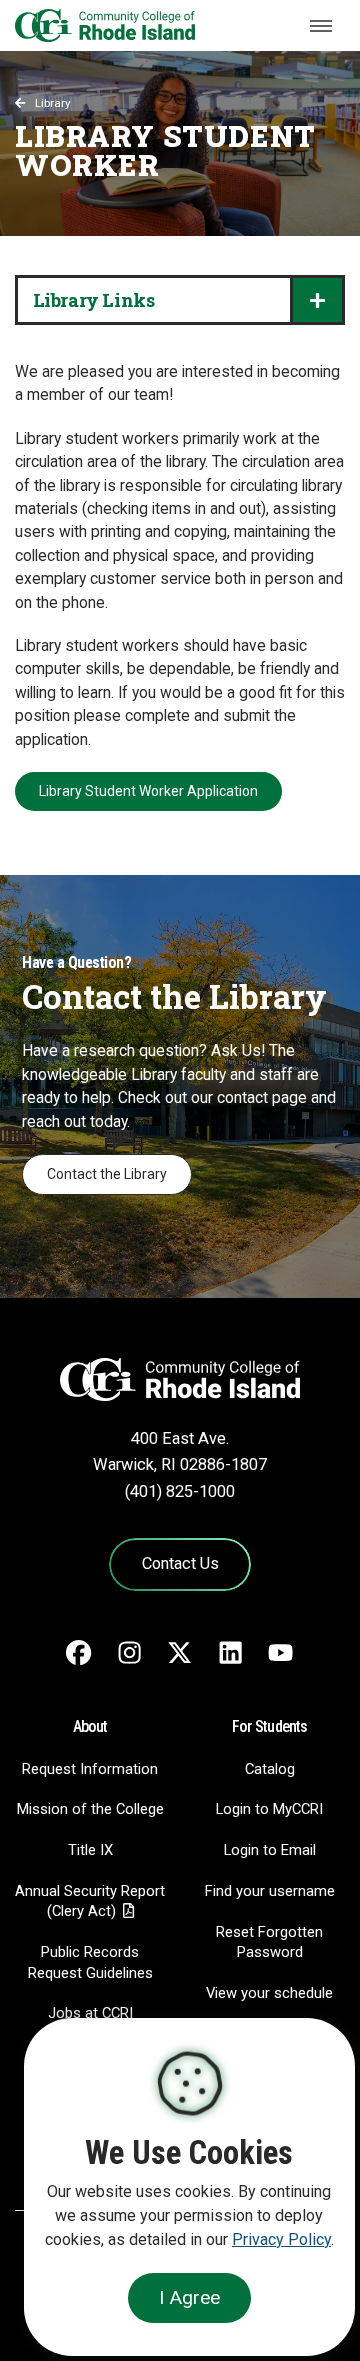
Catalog (270, 1769)
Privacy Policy (281, 2239)
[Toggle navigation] (321, 26)
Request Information (90, 1769)
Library (53, 103)
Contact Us (180, 1563)
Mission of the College (90, 1809)
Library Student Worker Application (148, 791)
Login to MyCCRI (269, 1809)
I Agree (189, 2297)
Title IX (90, 1850)
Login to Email (270, 1850)
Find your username (270, 1891)
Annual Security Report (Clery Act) (90, 1901)
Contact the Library (107, 1174)
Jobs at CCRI (90, 2013)
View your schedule (269, 1993)
